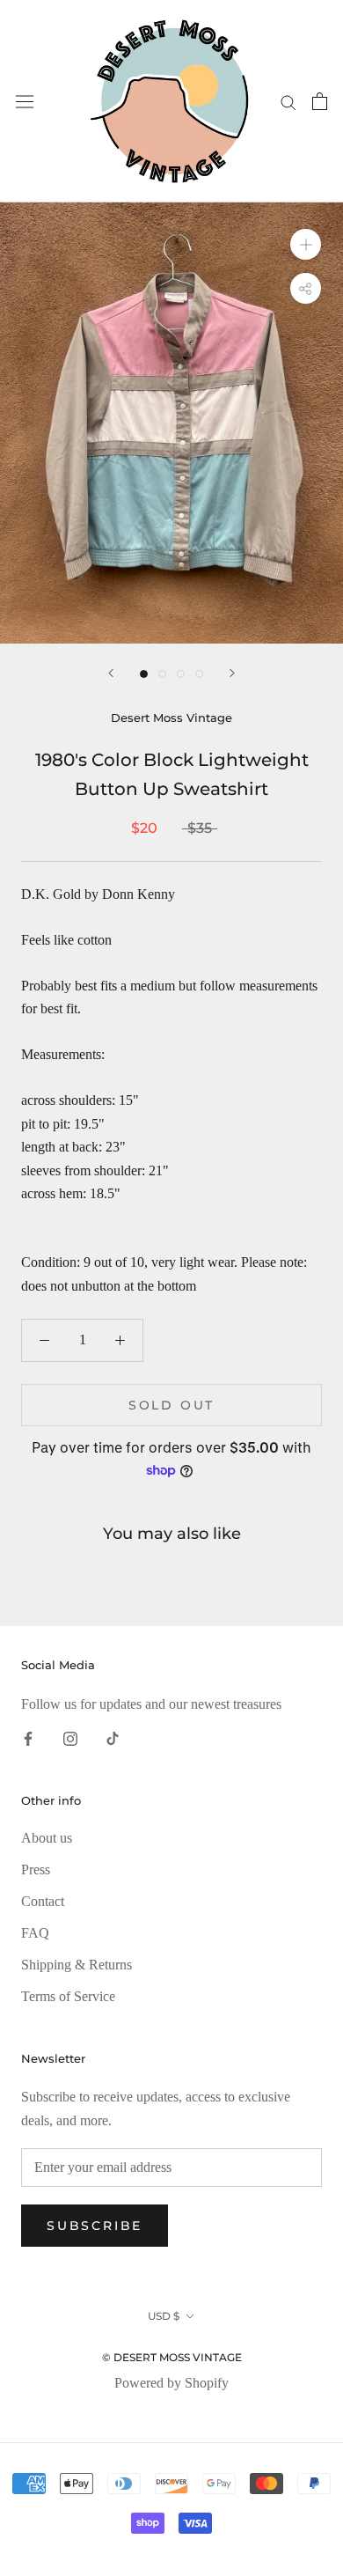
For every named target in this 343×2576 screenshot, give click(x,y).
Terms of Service (68, 1996)
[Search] (288, 101)
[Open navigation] (25, 102)
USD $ (164, 2316)
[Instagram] (70, 1737)
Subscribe (95, 2226)
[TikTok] (113, 1737)
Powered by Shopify (171, 2383)
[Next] (232, 673)
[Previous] (111, 673)
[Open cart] (320, 101)
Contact (43, 1901)
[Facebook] (28, 1737)
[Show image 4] (199, 674)
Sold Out (171, 1405)
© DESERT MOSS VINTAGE (172, 2357)
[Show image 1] (144, 674)
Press (36, 1869)
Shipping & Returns (77, 1965)
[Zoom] (306, 244)
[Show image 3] (181, 674)
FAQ (35, 1933)
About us (47, 1838)
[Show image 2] (162, 674)
